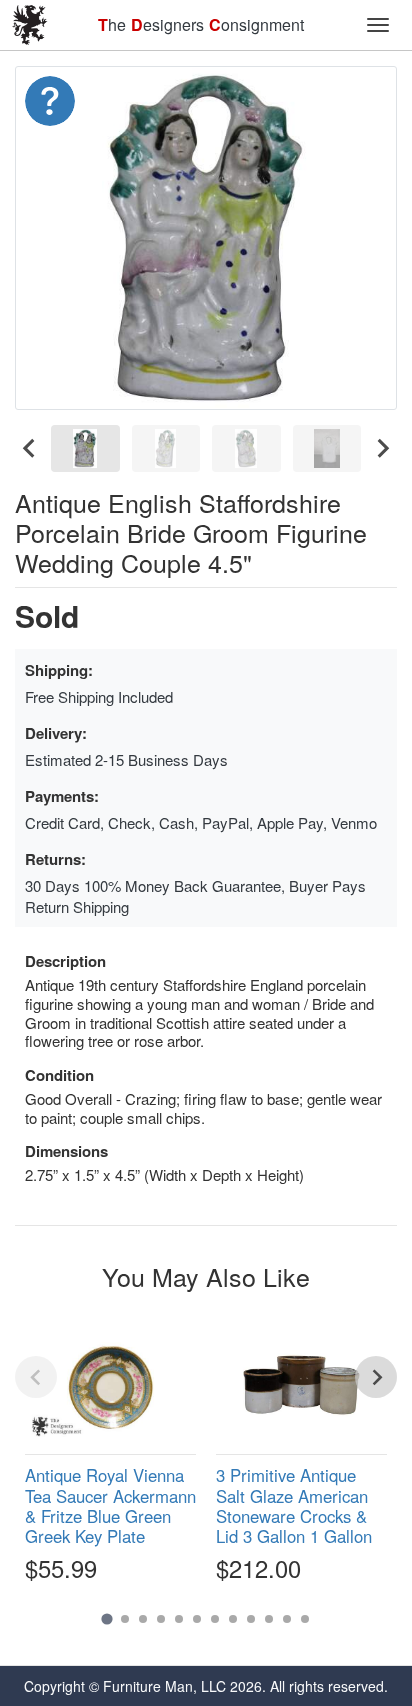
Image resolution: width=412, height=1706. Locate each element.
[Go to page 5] (179, 1619)
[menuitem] (85, 448)
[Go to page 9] (251, 1619)
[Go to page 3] (143, 1619)
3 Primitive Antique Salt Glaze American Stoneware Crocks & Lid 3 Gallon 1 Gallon (294, 1505)
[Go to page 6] (197, 1619)
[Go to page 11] (287, 1619)
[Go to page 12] (305, 1619)
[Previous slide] (36, 1377)
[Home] (30, 25)
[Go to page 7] (215, 1619)
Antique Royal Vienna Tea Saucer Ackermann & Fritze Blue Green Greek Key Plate (110, 1505)
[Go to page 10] (269, 1619)
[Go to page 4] (161, 1619)
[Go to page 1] (106, 1619)
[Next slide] (382, 448)
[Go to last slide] (30, 448)
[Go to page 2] (125, 1619)
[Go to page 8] (233, 1619)
